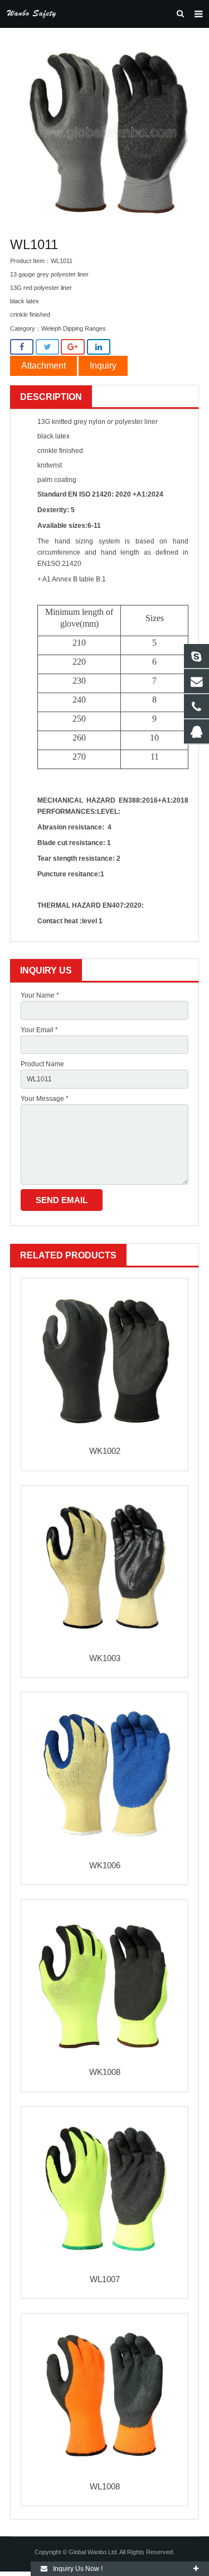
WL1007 (105, 2279)
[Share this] (22, 347)
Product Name (42, 1064)
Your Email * (39, 1030)
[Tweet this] (47, 347)
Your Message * (45, 1099)
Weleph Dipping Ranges (74, 328)
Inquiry (103, 366)
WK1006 (105, 1865)
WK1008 (105, 2072)
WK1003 (105, 1658)
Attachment (43, 366)
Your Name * (40, 995)
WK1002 (105, 1451)
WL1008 (105, 2486)
